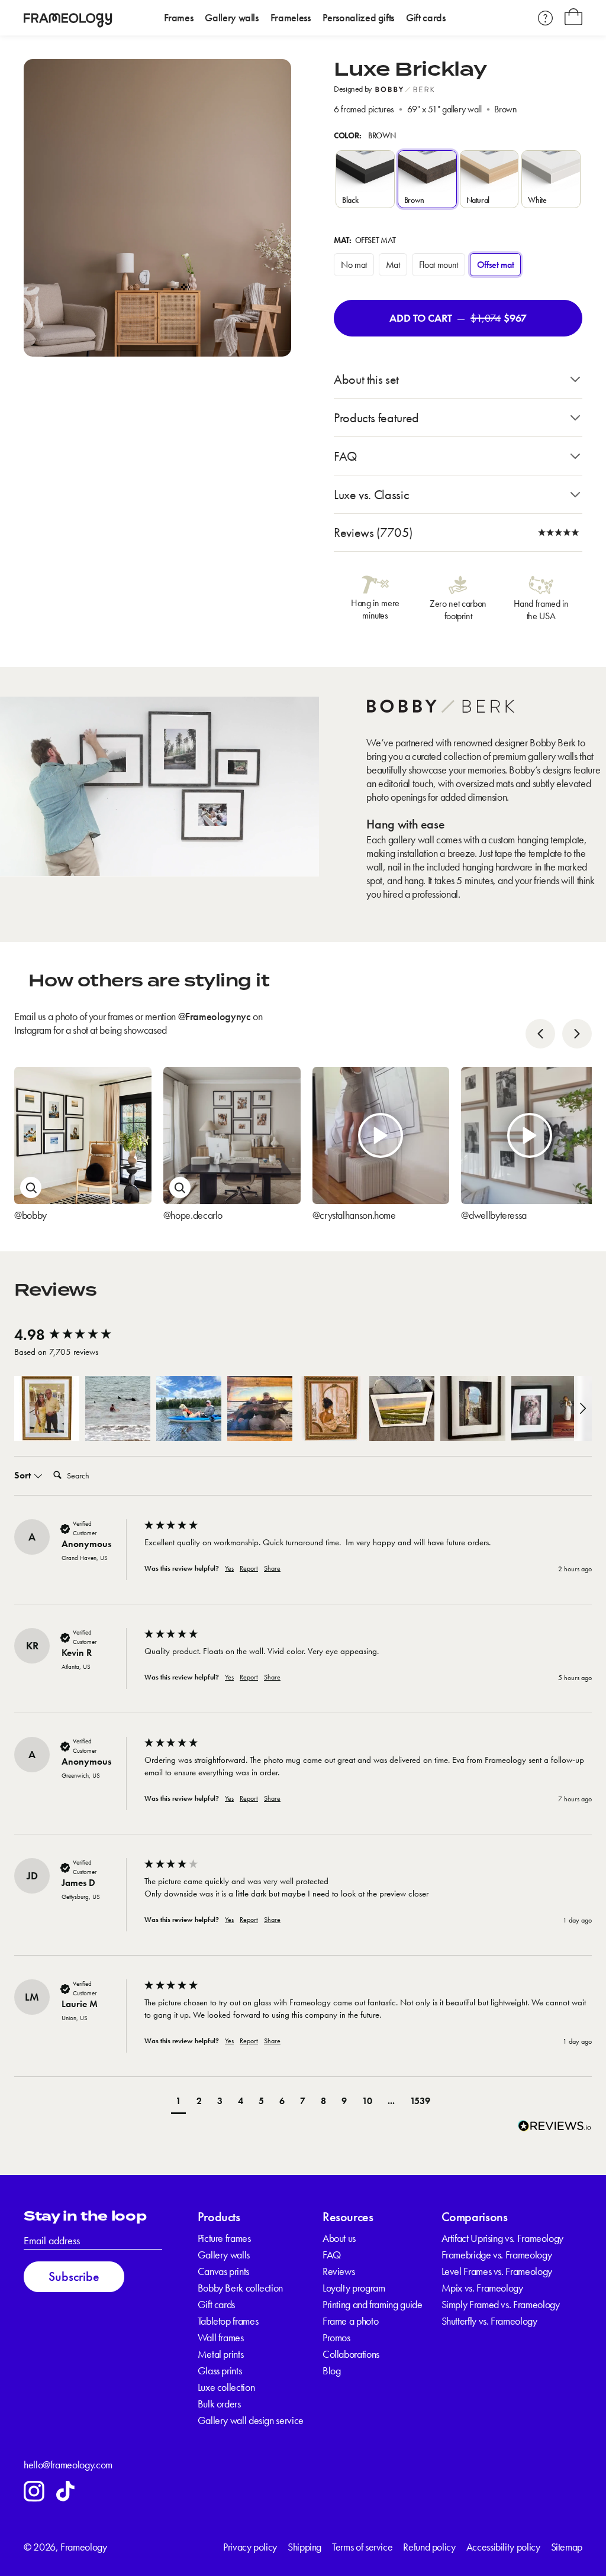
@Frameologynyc (215, 1016)
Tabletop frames (228, 2321)
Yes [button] (229, 1568)
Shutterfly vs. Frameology (489, 2321)
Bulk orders (219, 2404)
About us (339, 2238)
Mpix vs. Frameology (482, 2288)
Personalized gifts (359, 17)
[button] (47, 1409)
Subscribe (74, 2276)
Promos (336, 2337)
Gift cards (426, 17)
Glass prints (220, 2370)
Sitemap (567, 2547)
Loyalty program (354, 2288)
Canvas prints (223, 2271)
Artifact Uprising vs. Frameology (502, 2238)
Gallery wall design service (251, 2420)
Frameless (291, 17)
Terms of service (362, 2547)
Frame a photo (350, 2321)
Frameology (83, 2547)
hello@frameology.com (68, 2465)
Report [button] (249, 1568)
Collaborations (351, 2354)
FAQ (332, 2255)
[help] (545, 18)
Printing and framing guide (373, 2304)
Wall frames (221, 2337)
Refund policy (429, 2547)
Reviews (339, 2271)
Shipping (304, 2547)
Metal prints (221, 2354)
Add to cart (458, 318)
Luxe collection (226, 2387)
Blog (332, 2370)
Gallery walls (231, 17)
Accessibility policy (503, 2547)
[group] (76, 1335)
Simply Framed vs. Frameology (501, 2304)
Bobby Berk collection (240, 2288)
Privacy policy (250, 2547)
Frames (179, 17)
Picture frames (224, 2238)
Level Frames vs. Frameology (497, 2271)
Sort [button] (24, 1475)
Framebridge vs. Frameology (497, 2255)
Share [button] (272, 1568)
